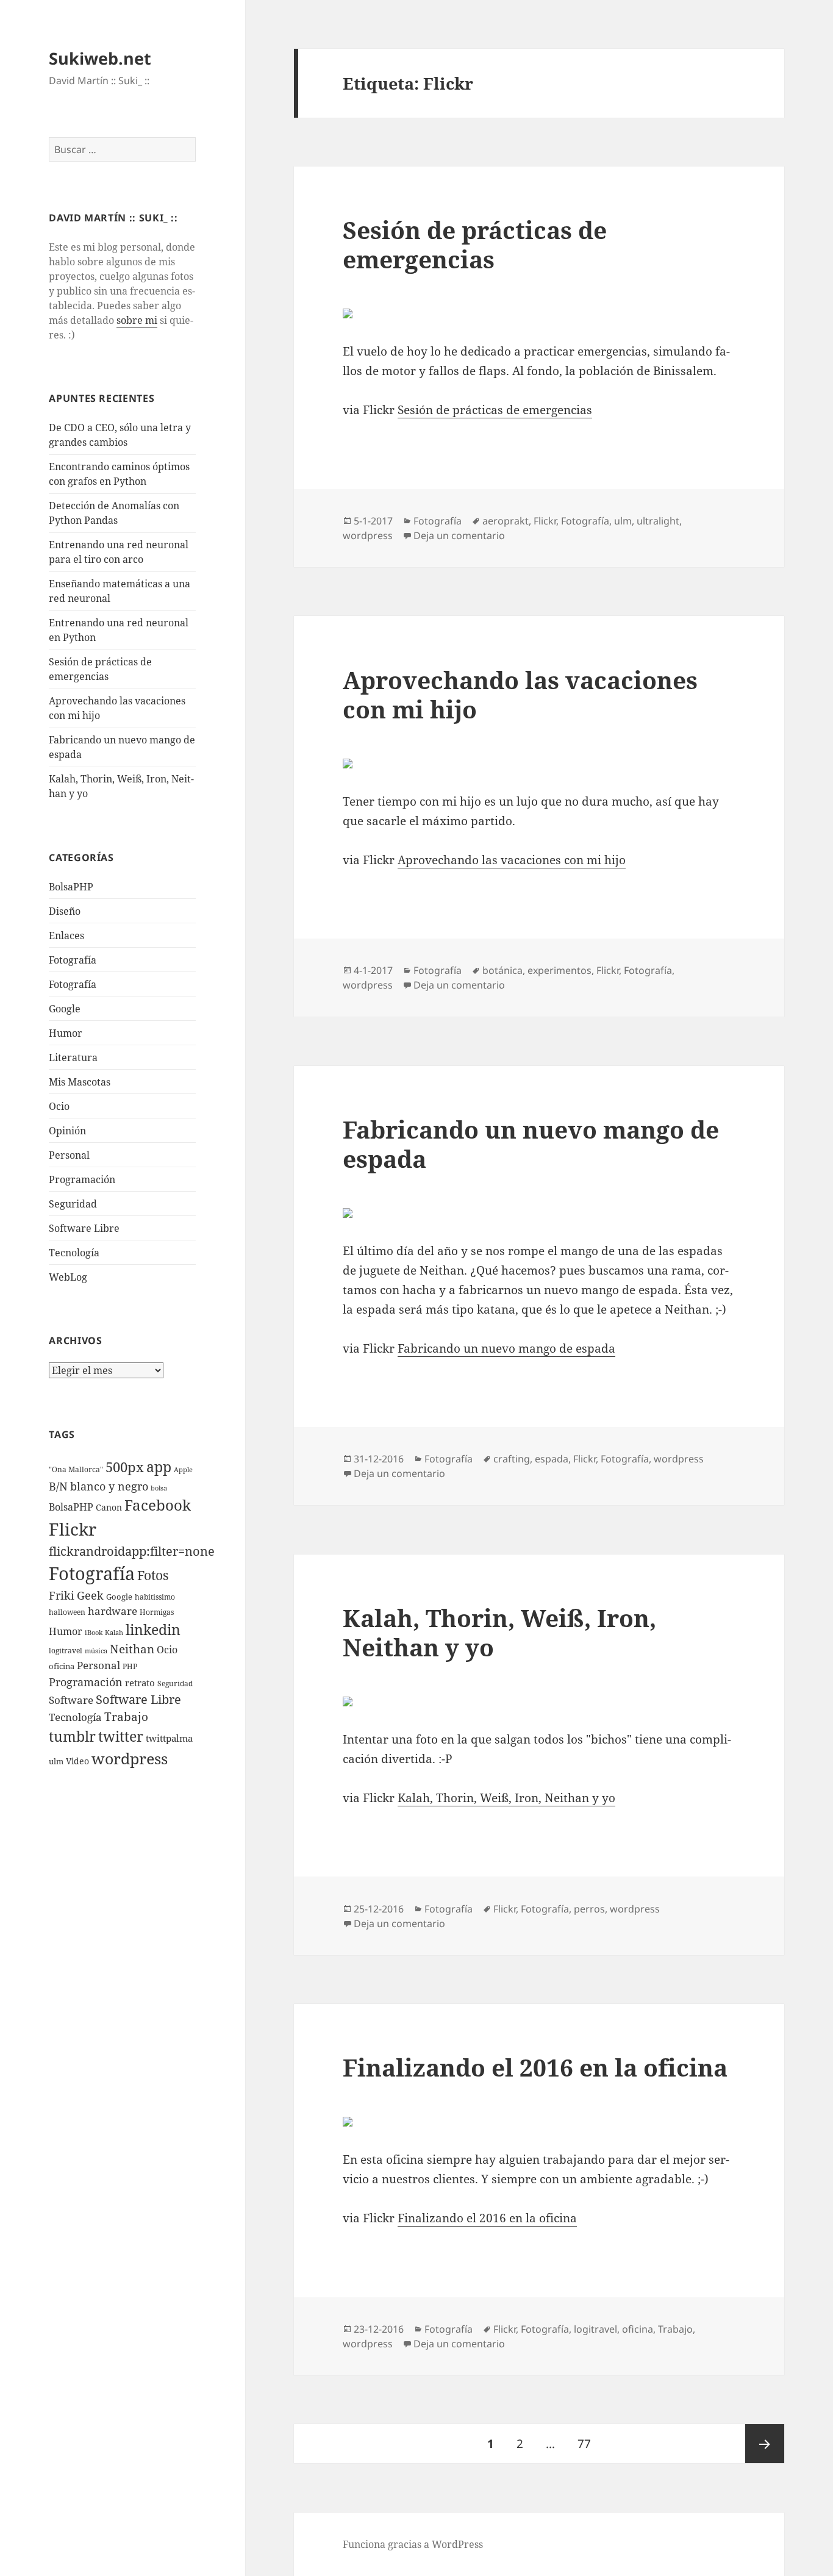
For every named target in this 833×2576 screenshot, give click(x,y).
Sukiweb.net (100, 58)
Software (71, 1700)
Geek (90, 1595)
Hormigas (157, 1612)
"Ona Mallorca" (76, 1469)
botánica (502, 970)
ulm (56, 1761)
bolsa (159, 1488)
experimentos (560, 970)
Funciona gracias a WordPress (413, 2544)
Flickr (73, 1529)
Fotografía (73, 984)
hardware (113, 1611)
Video (77, 1761)
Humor (66, 1033)
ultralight (658, 521)
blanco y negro (109, 1486)
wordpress (130, 1758)
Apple (183, 1470)
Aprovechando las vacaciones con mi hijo (520, 694)
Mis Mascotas (80, 1082)
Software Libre (84, 1228)
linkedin (153, 1630)
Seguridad (73, 1204)
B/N (58, 1486)
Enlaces (66, 936)
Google (65, 1009)
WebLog (68, 1277)
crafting (512, 1459)
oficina (62, 1666)
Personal (69, 1155)
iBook (94, 1633)
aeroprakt (506, 521)
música (96, 1651)
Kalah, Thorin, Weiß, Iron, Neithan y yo (499, 1632)
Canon (109, 1507)
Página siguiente (765, 2444)
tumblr (72, 1736)
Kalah (114, 1633)
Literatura (73, 1057)
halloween (67, 1612)
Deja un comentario (459, 535)
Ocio (59, 1106)
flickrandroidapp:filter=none (132, 1551)
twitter (121, 1737)
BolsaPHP (71, 887)
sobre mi (137, 320)
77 (589, 2443)
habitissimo (155, 1597)
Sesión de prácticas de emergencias (475, 244)
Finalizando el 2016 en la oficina (535, 2067)
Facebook (158, 1505)
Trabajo (126, 1717)
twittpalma (169, 1738)
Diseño (65, 911)
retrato (140, 1683)
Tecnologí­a (74, 1253)
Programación (82, 1179)
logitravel (66, 1651)
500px (125, 1467)
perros (589, 1909)
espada (552, 1459)
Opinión (67, 1131)
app (159, 1467)
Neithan (132, 1649)
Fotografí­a (73, 960)
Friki (62, 1595)
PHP (130, 1666)
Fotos (153, 1575)
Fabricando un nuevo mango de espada (531, 1144)
